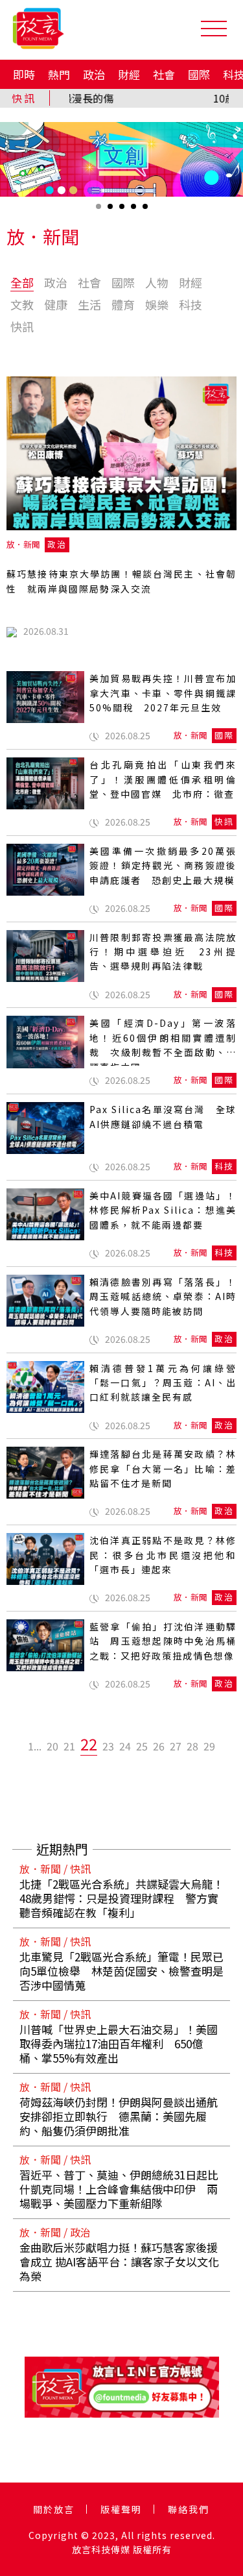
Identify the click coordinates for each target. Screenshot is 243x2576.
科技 (191, 304)
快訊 (22, 326)
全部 (22, 282)
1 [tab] (100, 211)
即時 (24, 74)
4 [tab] (135, 211)
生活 (89, 304)
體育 (123, 304)
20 (52, 1746)
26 (159, 1746)
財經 (129, 74)
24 (125, 1746)
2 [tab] (111, 211)
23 (108, 1746)
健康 (56, 304)
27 (176, 1746)
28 (192, 1746)
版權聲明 (121, 2509)
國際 (199, 74)
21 (69, 1746)
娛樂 (157, 304)
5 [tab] (146, 211)
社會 (164, 74)
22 (89, 1744)
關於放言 (54, 2509)
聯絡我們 (189, 2509)
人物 (157, 282)
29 (209, 1746)
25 (142, 1746)
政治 (94, 74)
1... (35, 1746)
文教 (22, 304)
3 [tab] (123, 211)
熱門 (59, 74)
